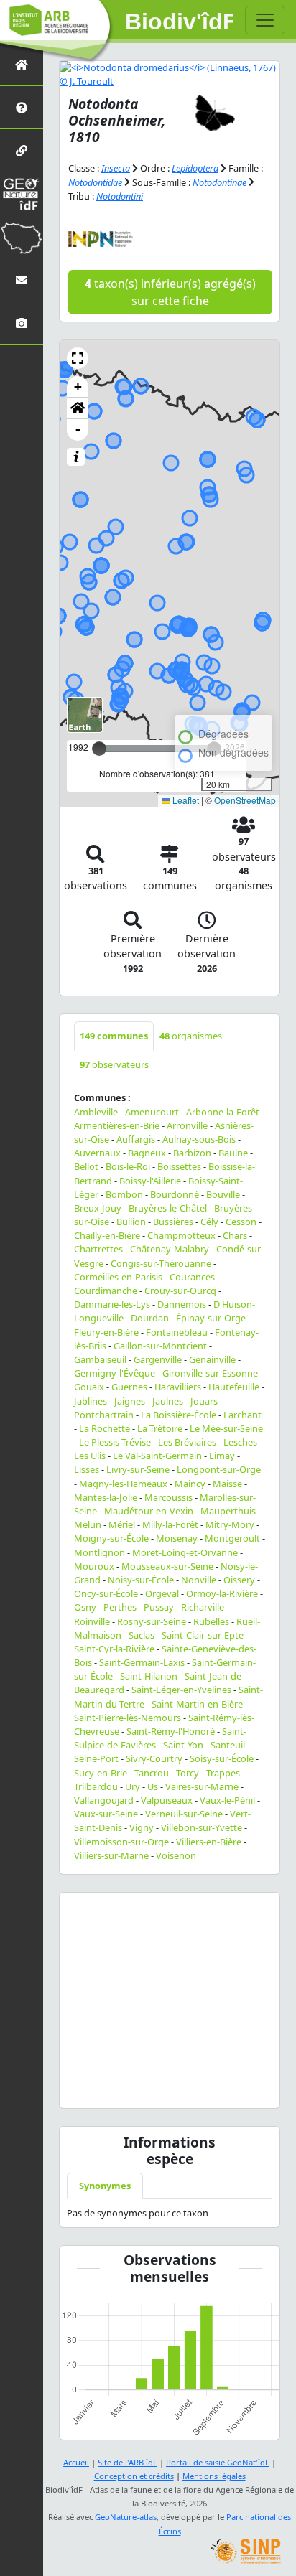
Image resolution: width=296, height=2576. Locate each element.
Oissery (239, 1580)
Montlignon (100, 1552)
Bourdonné (175, 1194)
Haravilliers (178, 1387)
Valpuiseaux (167, 1800)
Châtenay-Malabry (170, 1249)
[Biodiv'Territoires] (22, 236)
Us (153, 1786)
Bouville (223, 1194)
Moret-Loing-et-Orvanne (185, 1552)
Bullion (131, 1222)
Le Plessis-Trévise (115, 1442)
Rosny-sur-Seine (152, 1621)
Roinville (92, 1621)
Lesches (240, 1442)
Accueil (76, 2462)
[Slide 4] (195, 2088)
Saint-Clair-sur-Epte (203, 1635)
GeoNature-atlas (126, 2517)
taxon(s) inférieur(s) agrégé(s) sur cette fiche (170, 292)
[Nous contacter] (22, 280)
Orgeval (162, 1593)
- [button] (78, 430)
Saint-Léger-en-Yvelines (181, 1690)
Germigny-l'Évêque (115, 1373)
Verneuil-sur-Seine (184, 1814)
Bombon (124, 1194)
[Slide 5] (221, 2088)
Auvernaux (97, 1153)
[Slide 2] (144, 2088)
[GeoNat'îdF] (22, 193)
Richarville (203, 1607)
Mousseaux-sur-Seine (167, 1566)
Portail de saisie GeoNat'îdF (218, 2462)
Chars (235, 1235)
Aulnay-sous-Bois (199, 1139)
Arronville (187, 1125)
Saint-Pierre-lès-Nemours (128, 1718)
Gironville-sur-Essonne (210, 1373)
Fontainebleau (177, 1332)
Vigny (142, 1827)
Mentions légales (214, 2476)
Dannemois (182, 1304)
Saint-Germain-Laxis (142, 1662)
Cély (209, 1222)
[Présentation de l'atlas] (22, 107)
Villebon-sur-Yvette (202, 1827)
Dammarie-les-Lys (112, 1304)
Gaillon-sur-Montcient (160, 1346)
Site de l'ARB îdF (128, 2462)
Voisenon (176, 1855)
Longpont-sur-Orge (219, 1469)
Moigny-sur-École (111, 1538)
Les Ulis (90, 1456)
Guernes (129, 1387)
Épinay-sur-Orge (211, 1318)
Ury (133, 1786)
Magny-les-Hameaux (123, 1484)
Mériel (122, 1524)
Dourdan (150, 1318)
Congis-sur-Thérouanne (161, 1263)
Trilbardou (96, 1786)
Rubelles (211, 1621)
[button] (78, 358)
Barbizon (192, 1153)
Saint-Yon (183, 1745)
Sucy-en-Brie (101, 1773)
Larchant (242, 1415)
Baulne (233, 1153)
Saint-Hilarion (149, 1676)
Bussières (173, 1222)
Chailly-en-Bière (107, 1235)
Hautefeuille (234, 1387)
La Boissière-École (179, 1415)
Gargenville (158, 1359)
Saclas (142, 1635)
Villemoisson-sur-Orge (121, 1842)
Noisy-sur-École (141, 1580)
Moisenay (177, 1538)
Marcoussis (168, 1497)
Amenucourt (152, 1112)
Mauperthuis (228, 1511)
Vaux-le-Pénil (227, 1800)
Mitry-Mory (230, 1524)
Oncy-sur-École (106, 1593)
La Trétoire (160, 1428)
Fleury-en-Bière (106, 1332)
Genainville (212, 1359)
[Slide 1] (118, 2088)
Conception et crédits (134, 2476)
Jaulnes (168, 1401)
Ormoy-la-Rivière (222, 1593)
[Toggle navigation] (265, 20)
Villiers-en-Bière (209, 1842)
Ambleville (96, 1112)
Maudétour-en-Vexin (149, 1511)
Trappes (223, 1773)
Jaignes (130, 1401)
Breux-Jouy (98, 1208)
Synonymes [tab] (105, 2186)
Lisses (87, 1469)
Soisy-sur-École (222, 1758)
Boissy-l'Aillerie (150, 1181)
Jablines (91, 1401)
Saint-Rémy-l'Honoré (171, 1731)
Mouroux (94, 1566)
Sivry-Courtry (154, 1758)
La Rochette (105, 1428)
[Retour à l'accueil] (22, 64)
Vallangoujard (104, 1800)
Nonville (199, 1580)
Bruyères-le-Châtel (168, 1208)
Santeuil (228, 1745)
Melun (88, 1524)
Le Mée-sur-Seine (226, 1428)
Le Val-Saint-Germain (157, 1456)
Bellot (86, 1166)
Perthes (120, 1607)
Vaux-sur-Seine (106, 1814)
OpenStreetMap (245, 800)
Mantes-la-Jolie (106, 1497)
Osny (85, 1607)
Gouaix (89, 1387)
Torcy (188, 1773)
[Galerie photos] (22, 323)
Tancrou (152, 1773)
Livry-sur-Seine (138, 1469)
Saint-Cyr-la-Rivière (114, 1649)
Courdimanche (106, 1291)
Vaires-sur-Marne (202, 1786)
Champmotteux (181, 1235)
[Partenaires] (22, 150)
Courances (192, 1277)
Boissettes (179, 1166)
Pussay (159, 1607)
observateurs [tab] (114, 1064)
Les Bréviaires (187, 1442)
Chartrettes (98, 1249)
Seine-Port (96, 1758)
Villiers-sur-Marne (111, 1855)
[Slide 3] (170, 2088)
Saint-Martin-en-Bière (197, 1704)
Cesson (241, 1222)
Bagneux (147, 1153)
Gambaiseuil (100, 1359)
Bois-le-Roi (128, 1166)
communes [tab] (114, 1036)
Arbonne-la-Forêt (223, 1112)
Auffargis (136, 1139)
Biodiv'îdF (180, 22)
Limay (222, 1456)
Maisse (227, 1484)
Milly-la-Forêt (170, 1524)
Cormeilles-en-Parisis (118, 1277)
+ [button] (78, 387)
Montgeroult (232, 1538)
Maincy (190, 1484)
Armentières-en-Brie (117, 1125)
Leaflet (185, 800)
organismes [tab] (191, 1036)
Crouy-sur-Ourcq (180, 1291)
